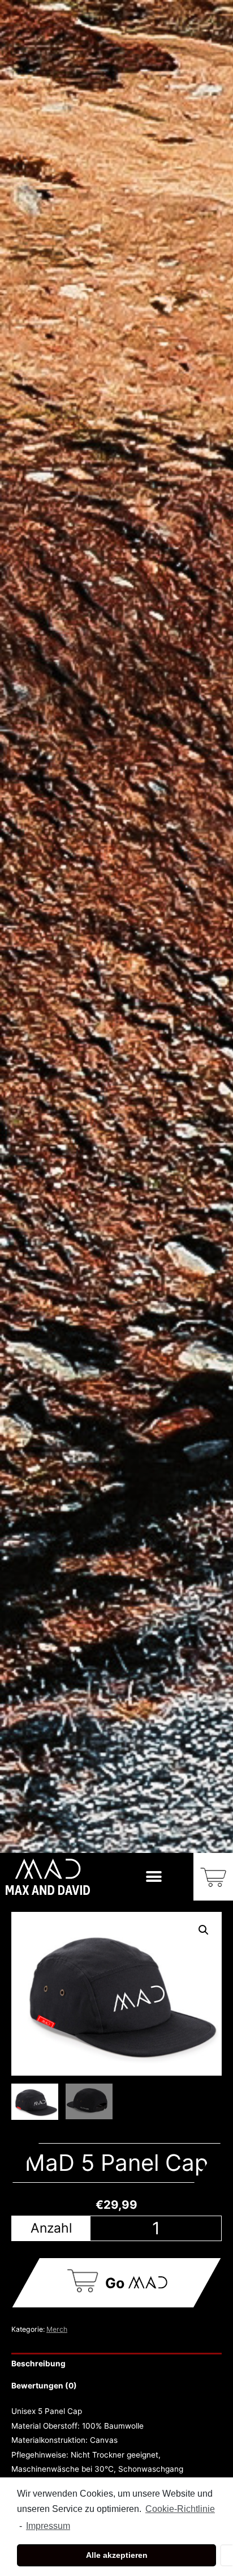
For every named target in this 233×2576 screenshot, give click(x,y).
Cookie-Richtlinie (180, 2509)
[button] (154, 1876)
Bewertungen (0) (44, 2386)
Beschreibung (38, 2364)
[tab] (116, 2364)
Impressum (48, 2526)
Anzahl (51, 2228)
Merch (57, 2329)
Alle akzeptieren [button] (117, 2555)
